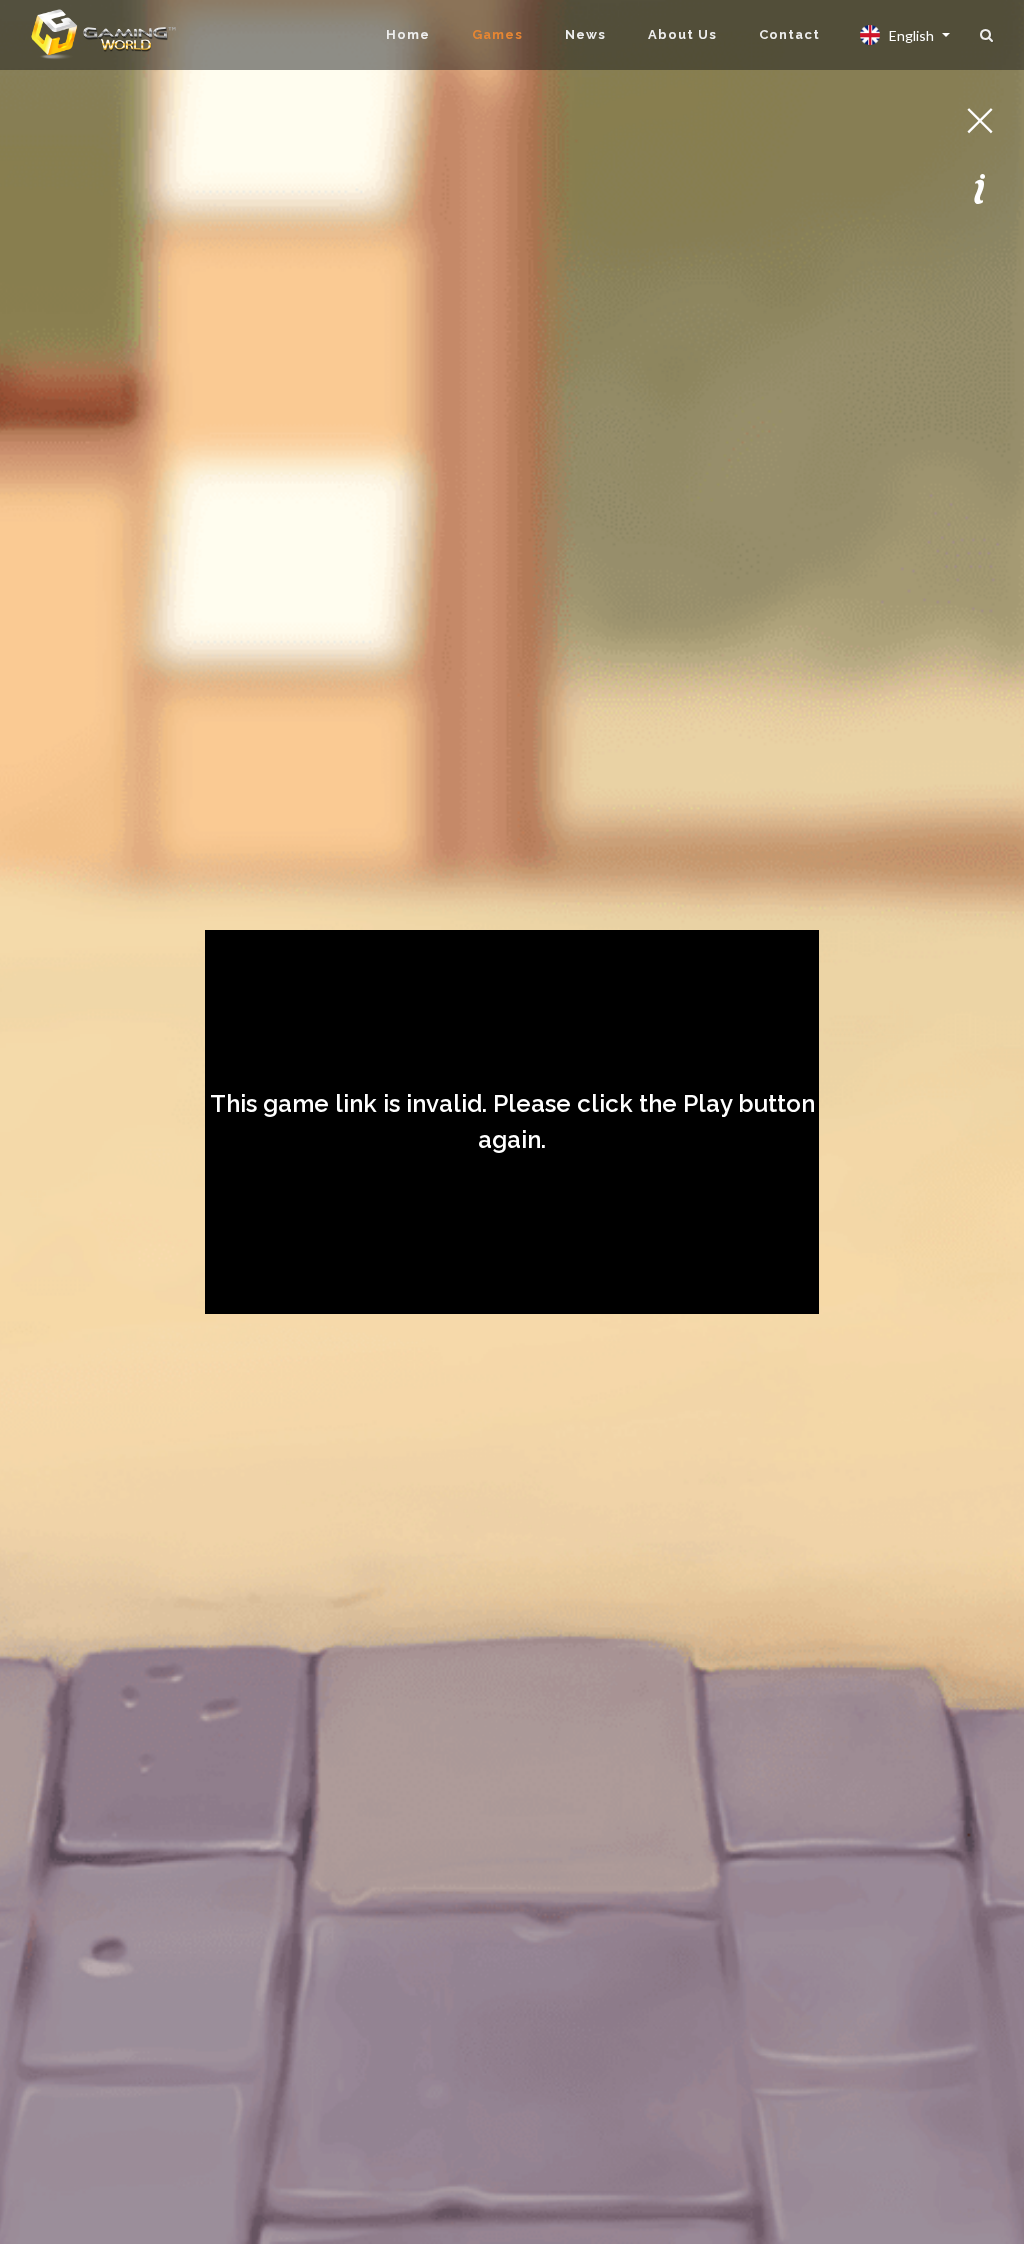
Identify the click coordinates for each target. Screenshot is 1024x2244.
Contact (789, 34)
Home (408, 34)
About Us (682, 34)
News (585, 34)
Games (497, 34)
